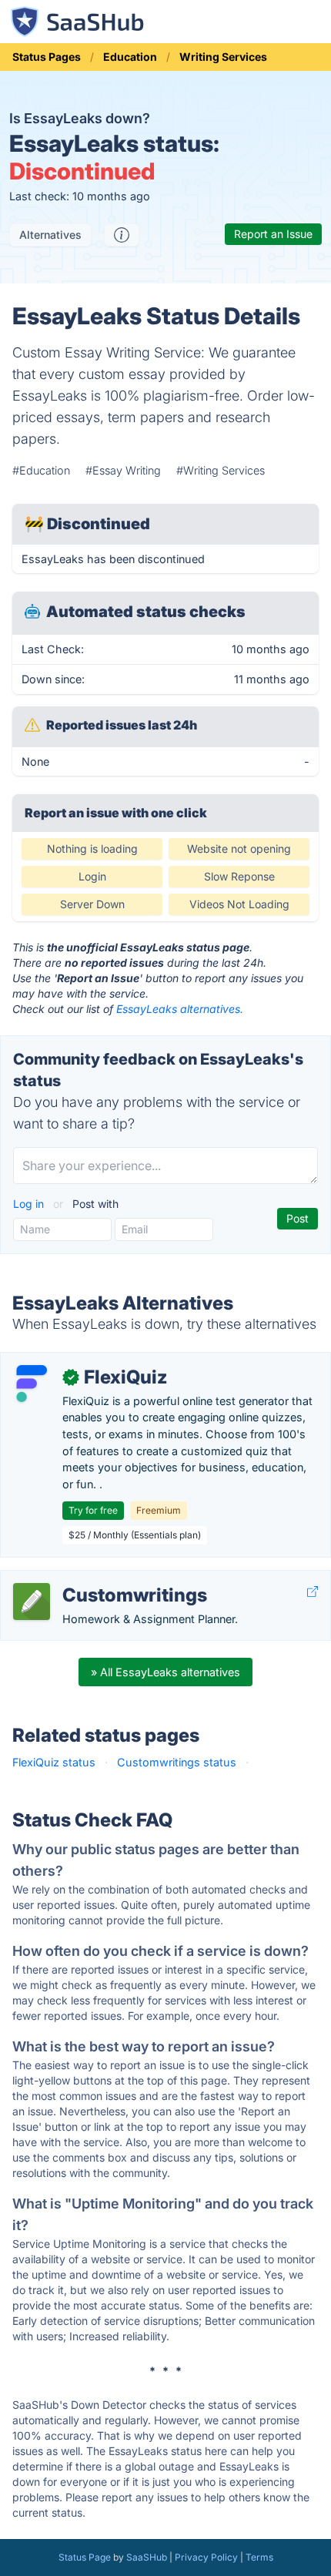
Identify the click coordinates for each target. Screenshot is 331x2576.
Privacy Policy (206, 2557)
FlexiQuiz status (54, 1762)
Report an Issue (273, 234)
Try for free (93, 1510)
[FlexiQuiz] (32, 1384)
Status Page (85, 2557)
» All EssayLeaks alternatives (165, 1672)
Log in (30, 1204)
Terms (259, 2557)
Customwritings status (177, 1762)
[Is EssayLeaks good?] (122, 235)
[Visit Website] (313, 1591)
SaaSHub (147, 2557)
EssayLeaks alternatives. (180, 1009)
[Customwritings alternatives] (32, 1602)
